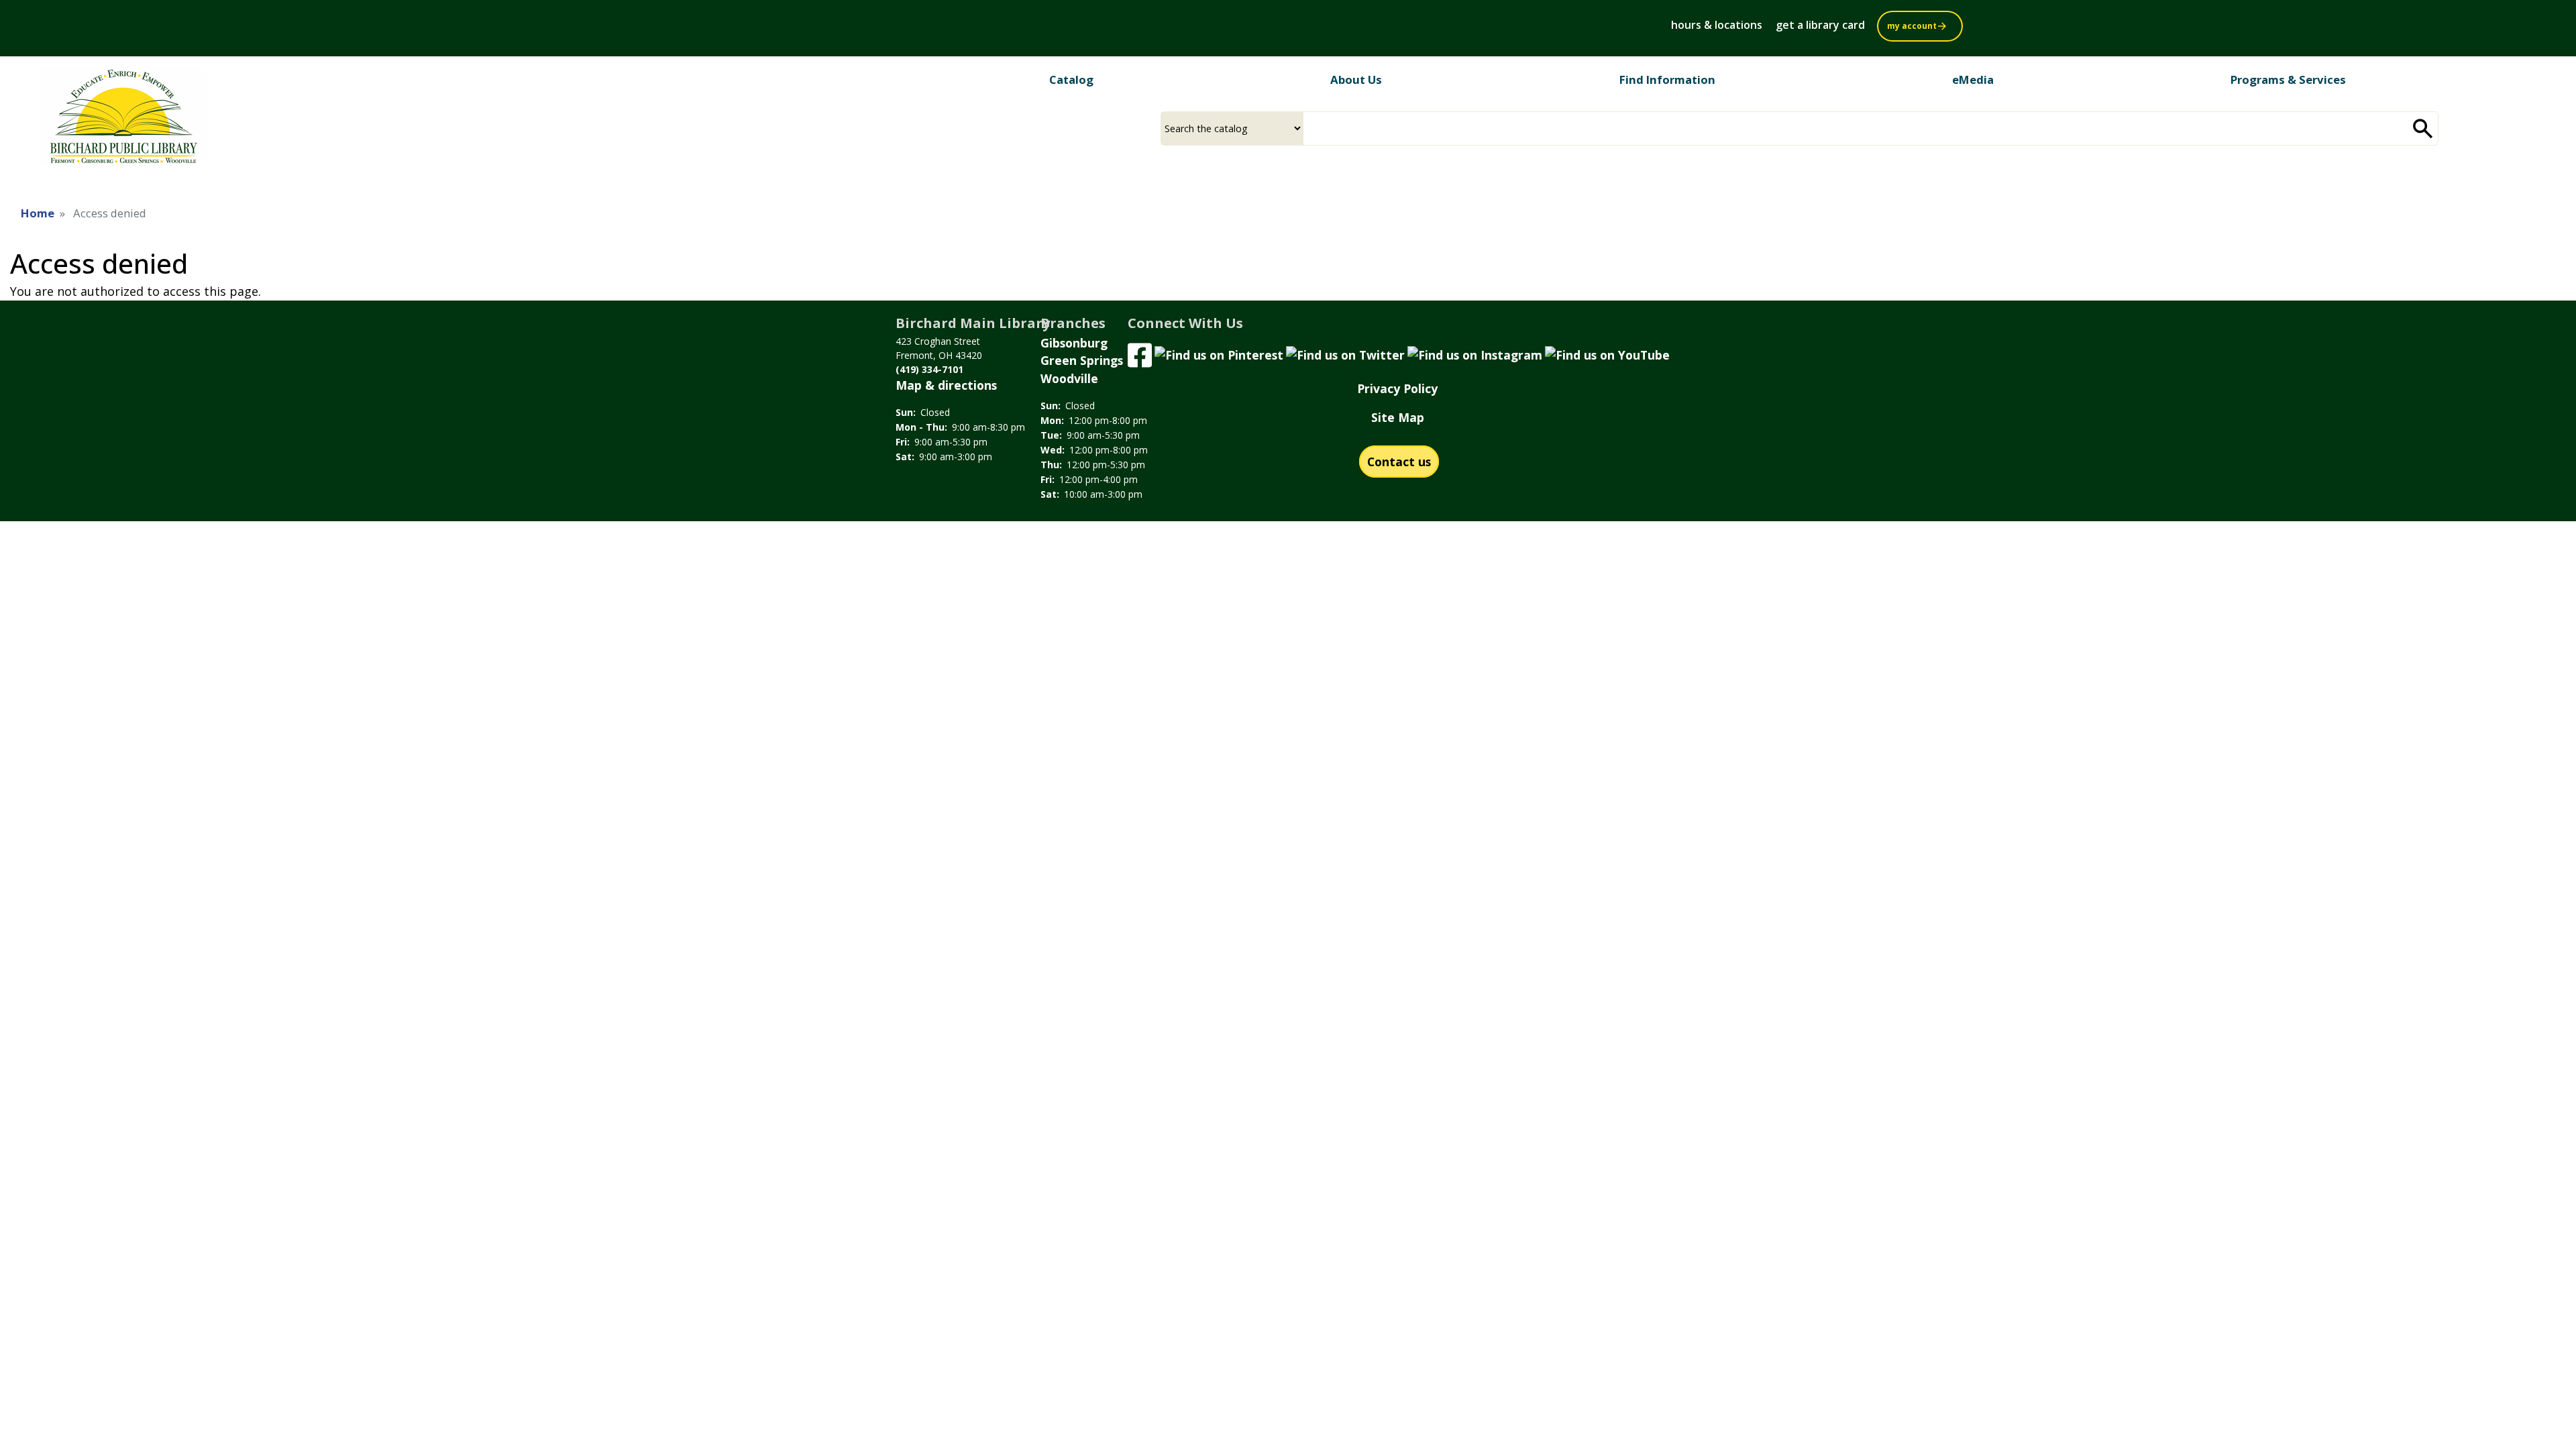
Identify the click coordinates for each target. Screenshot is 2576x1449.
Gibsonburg (1074, 343)
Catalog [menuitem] (1071, 79)
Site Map (1398, 417)
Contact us (1399, 462)
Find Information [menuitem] (1667, 79)
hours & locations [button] (1717, 25)
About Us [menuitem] (1356, 79)
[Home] (123, 121)
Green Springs (1082, 360)
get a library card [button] (1820, 25)
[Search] (2423, 128)
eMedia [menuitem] (1973, 79)
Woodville (1069, 378)
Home (38, 213)
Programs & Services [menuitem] (2288, 79)
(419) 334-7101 (929, 369)
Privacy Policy (1397, 388)
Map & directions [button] (946, 385)
